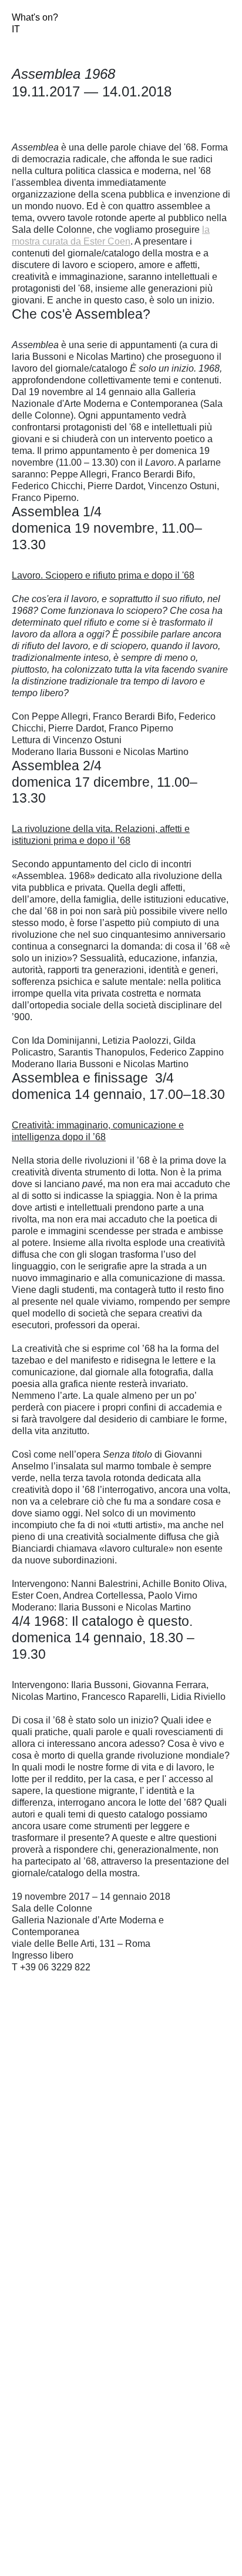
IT (16, 29)
